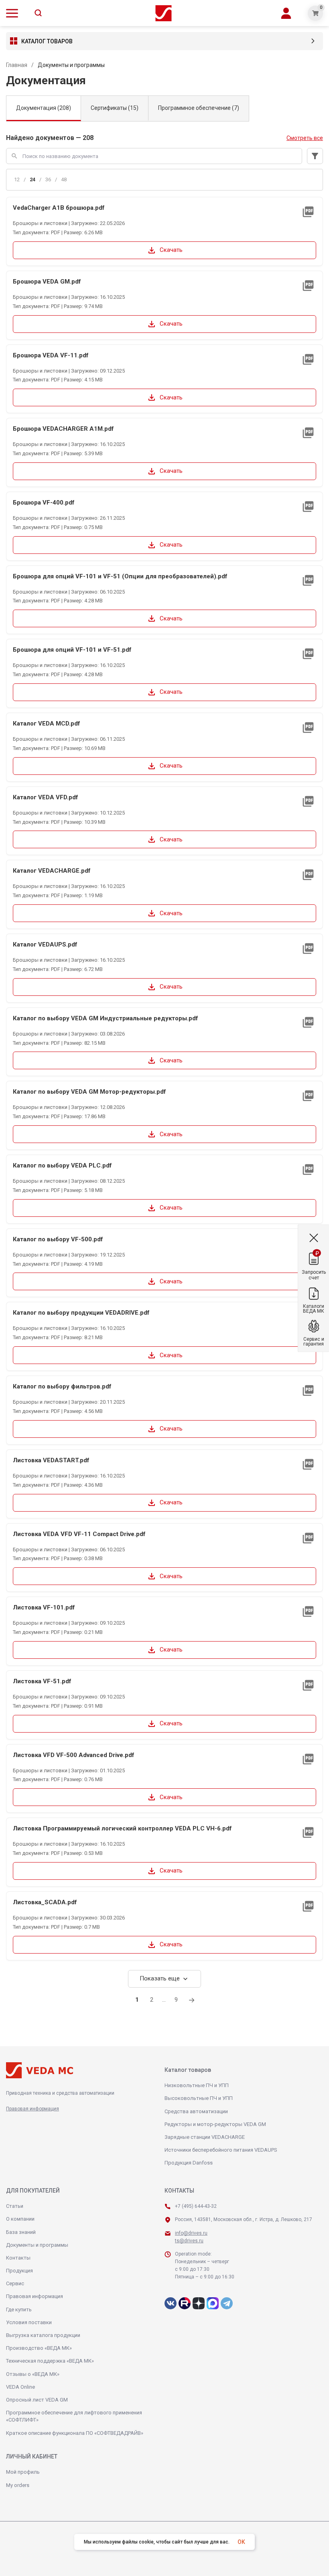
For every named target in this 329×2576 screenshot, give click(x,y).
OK (241, 2542)
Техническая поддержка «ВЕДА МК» (50, 2361)
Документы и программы (37, 2245)
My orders (18, 2485)
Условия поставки (29, 2322)
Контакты (18, 2258)
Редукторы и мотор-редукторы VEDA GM (215, 2124)
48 (64, 179)
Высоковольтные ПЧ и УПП (199, 2098)
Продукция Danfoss (189, 2163)
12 (17, 179)
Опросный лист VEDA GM (37, 2400)
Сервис (15, 2283)
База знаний (21, 2232)
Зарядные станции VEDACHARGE (205, 2137)
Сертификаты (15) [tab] (115, 108)
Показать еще (164, 1979)
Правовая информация (32, 2109)
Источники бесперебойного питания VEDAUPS (221, 2150)
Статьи (15, 2206)
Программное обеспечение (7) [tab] (199, 108)
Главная (17, 65)
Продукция (19, 2271)
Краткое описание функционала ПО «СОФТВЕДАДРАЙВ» (75, 2433)
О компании (20, 2219)
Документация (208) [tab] (44, 108)
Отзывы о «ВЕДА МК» (33, 2374)
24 (32, 179)
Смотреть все (305, 138)
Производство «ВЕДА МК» (39, 2348)
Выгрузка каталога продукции (43, 2335)
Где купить (19, 2309)
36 (48, 179)
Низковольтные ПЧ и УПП (197, 2085)
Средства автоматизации (196, 2111)
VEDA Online (20, 2387)
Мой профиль (23, 2472)
